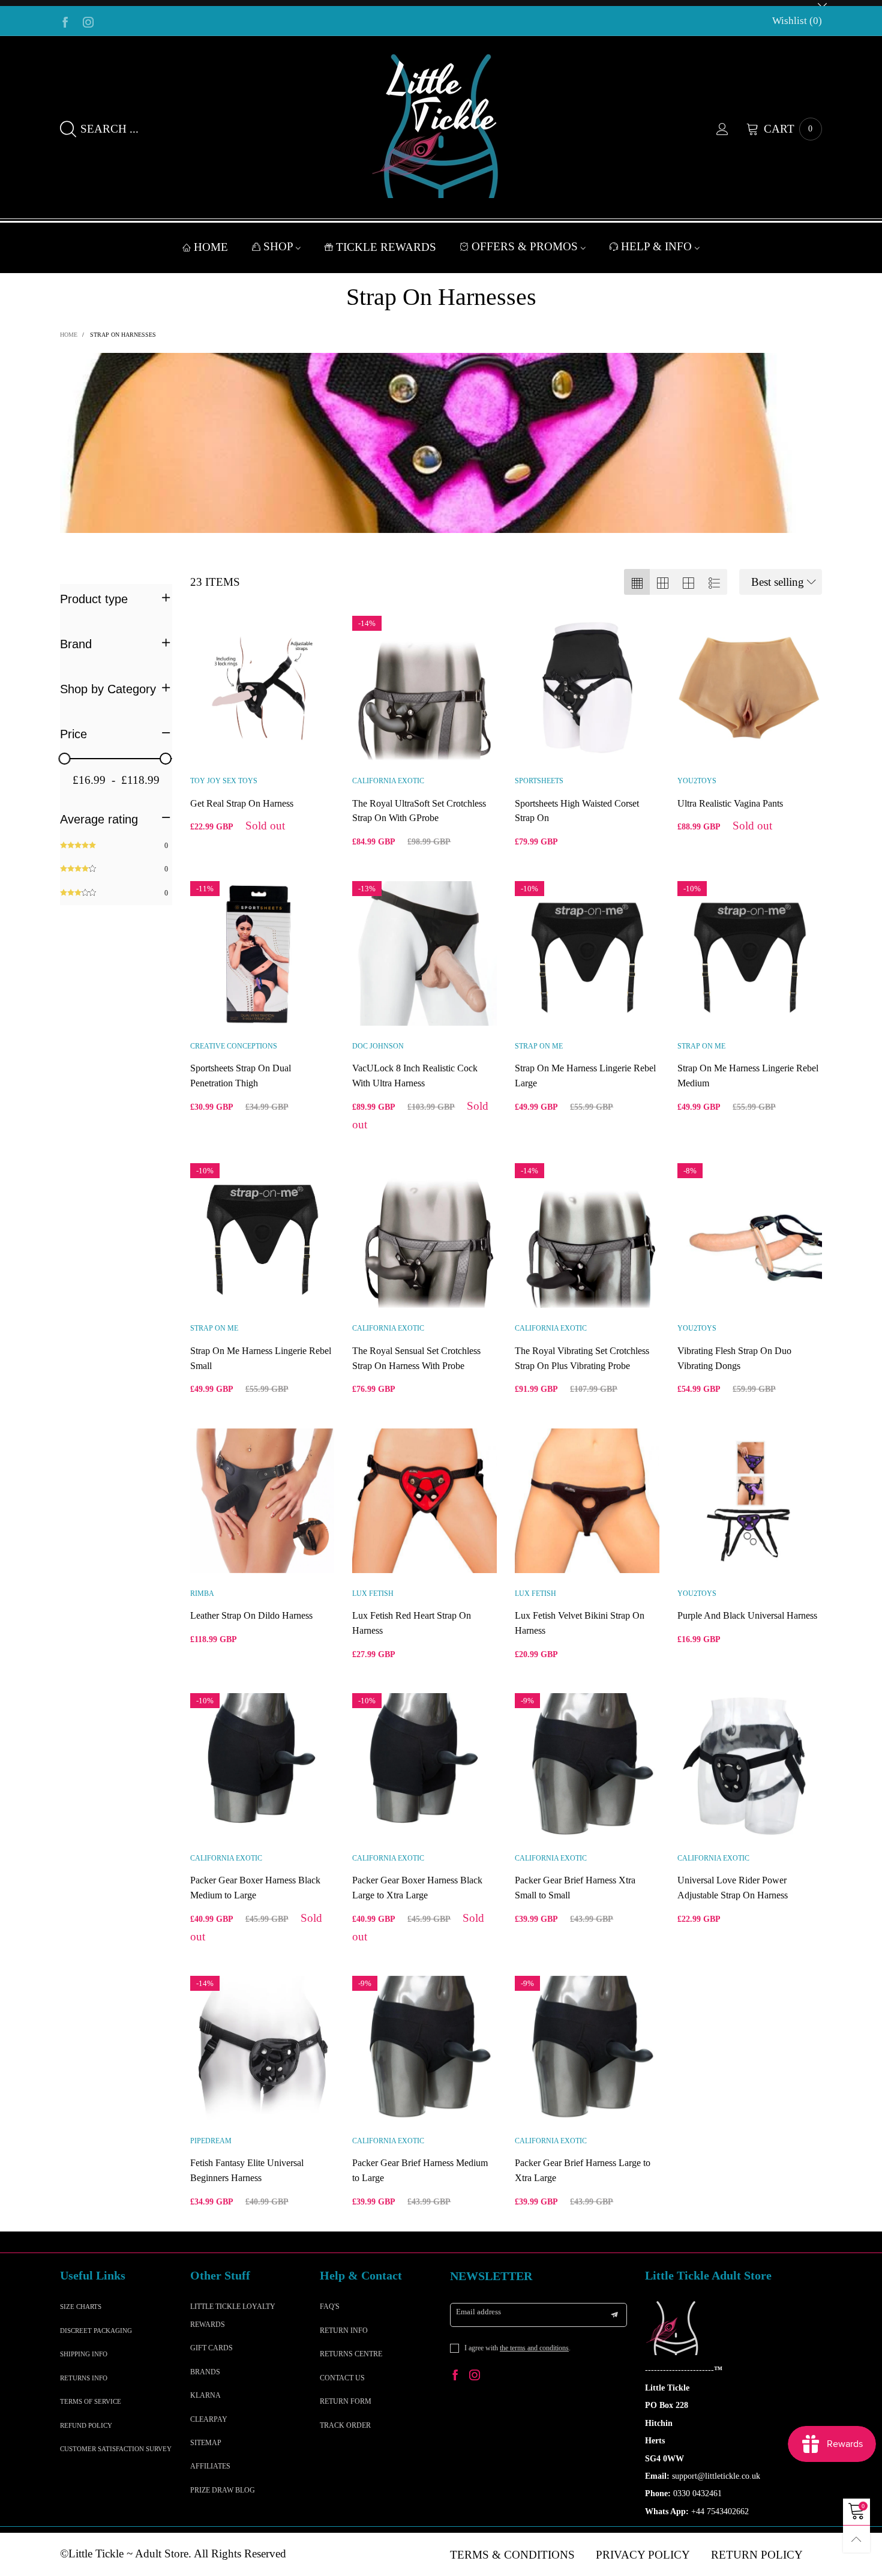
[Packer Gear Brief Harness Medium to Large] (424, 2048)
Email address (478, 2312)
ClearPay (209, 2419)
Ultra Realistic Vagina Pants (730, 803)
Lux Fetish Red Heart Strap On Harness (412, 1623)
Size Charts (81, 2307)
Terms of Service (91, 2401)
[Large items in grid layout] (663, 582)
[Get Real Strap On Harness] (262, 688)
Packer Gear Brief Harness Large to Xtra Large (583, 2170)
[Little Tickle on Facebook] (455, 2376)
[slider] (65, 759)
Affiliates (210, 2466)
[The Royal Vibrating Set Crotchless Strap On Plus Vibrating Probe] (587, 1235)
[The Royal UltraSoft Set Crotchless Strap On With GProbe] (424, 688)
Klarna (205, 2395)
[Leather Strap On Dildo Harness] (262, 1501)
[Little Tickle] (441, 126)
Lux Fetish (373, 1593)
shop (280, 246)
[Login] (731, 129)
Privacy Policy (643, 2555)
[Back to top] (856, 2539)
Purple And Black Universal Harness (747, 1615)
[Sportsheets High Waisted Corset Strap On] (587, 688)
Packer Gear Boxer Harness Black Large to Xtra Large (417, 1888)
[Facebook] (65, 21)
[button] (614, 2315)
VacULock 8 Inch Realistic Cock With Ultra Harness (415, 1076)
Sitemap (206, 2443)
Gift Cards (211, 2348)
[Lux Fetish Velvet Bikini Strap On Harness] (587, 1501)
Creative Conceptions (234, 1046)
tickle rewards (386, 247)
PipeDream (211, 2141)
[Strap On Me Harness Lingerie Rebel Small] (262, 1235)
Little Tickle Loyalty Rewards (233, 2315)
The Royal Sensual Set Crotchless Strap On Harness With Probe (416, 1358)
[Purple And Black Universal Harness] (750, 1501)
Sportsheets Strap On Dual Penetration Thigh (241, 1076)
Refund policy (86, 2425)
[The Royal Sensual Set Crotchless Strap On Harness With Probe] (424, 1235)
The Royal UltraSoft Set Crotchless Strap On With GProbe (419, 811)
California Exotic (388, 781)
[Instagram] (88, 21)
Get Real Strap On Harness (242, 803)
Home (211, 247)
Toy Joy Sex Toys (224, 781)
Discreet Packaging (96, 2331)
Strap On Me (539, 1046)
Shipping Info (84, 2354)
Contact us (342, 2378)
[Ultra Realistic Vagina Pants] (750, 688)
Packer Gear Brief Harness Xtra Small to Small (575, 1888)
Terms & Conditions (512, 2555)
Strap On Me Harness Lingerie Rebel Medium (748, 1076)
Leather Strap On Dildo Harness (251, 1615)
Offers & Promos (526, 246)
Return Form (346, 2401)
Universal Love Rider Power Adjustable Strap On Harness (733, 1888)
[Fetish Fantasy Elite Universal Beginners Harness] (262, 2048)
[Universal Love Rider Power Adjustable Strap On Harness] (750, 1765)
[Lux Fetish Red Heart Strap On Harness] (424, 1501)
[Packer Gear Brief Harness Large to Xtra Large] (587, 2048)
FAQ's (330, 2307)
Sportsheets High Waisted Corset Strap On (577, 811)
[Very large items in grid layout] (688, 582)
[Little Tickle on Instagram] (475, 2376)
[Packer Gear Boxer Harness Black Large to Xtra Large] (424, 1765)
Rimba (202, 1593)
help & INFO (658, 246)
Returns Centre (351, 2354)
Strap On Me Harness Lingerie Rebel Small (261, 1358)
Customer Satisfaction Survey (116, 2449)
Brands (205, 2372)
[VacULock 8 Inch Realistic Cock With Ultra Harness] (424, 953)
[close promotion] (822, 3)
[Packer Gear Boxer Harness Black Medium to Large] (262, 1765)
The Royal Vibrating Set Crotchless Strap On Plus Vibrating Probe (582, 1358)
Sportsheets (539, 781)
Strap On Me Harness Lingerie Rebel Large (585, 1076)
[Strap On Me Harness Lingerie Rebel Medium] (750, 953)
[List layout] (714, 582)
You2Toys (697, 781)
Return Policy (757, 2555)
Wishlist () (797, 21)
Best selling (778, 582)
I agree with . (517, 2348)
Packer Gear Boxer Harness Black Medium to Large (255, 1888)
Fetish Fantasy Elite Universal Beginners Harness (247, 2170)
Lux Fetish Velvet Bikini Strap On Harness (580, 1623)
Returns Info (84, 2378)
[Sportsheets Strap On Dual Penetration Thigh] (262, 953)
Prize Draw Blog (223, 2490)
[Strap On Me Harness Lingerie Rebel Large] (587, 953)
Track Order (345, 2425)
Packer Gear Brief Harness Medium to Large (420, 2170)
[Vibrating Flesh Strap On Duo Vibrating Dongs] (750, 1235)
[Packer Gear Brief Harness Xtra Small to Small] (587, 1765)
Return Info (344, 2331)
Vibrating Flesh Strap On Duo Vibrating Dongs (734, 1358)
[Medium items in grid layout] (637, 582)
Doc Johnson (378, 1046)
